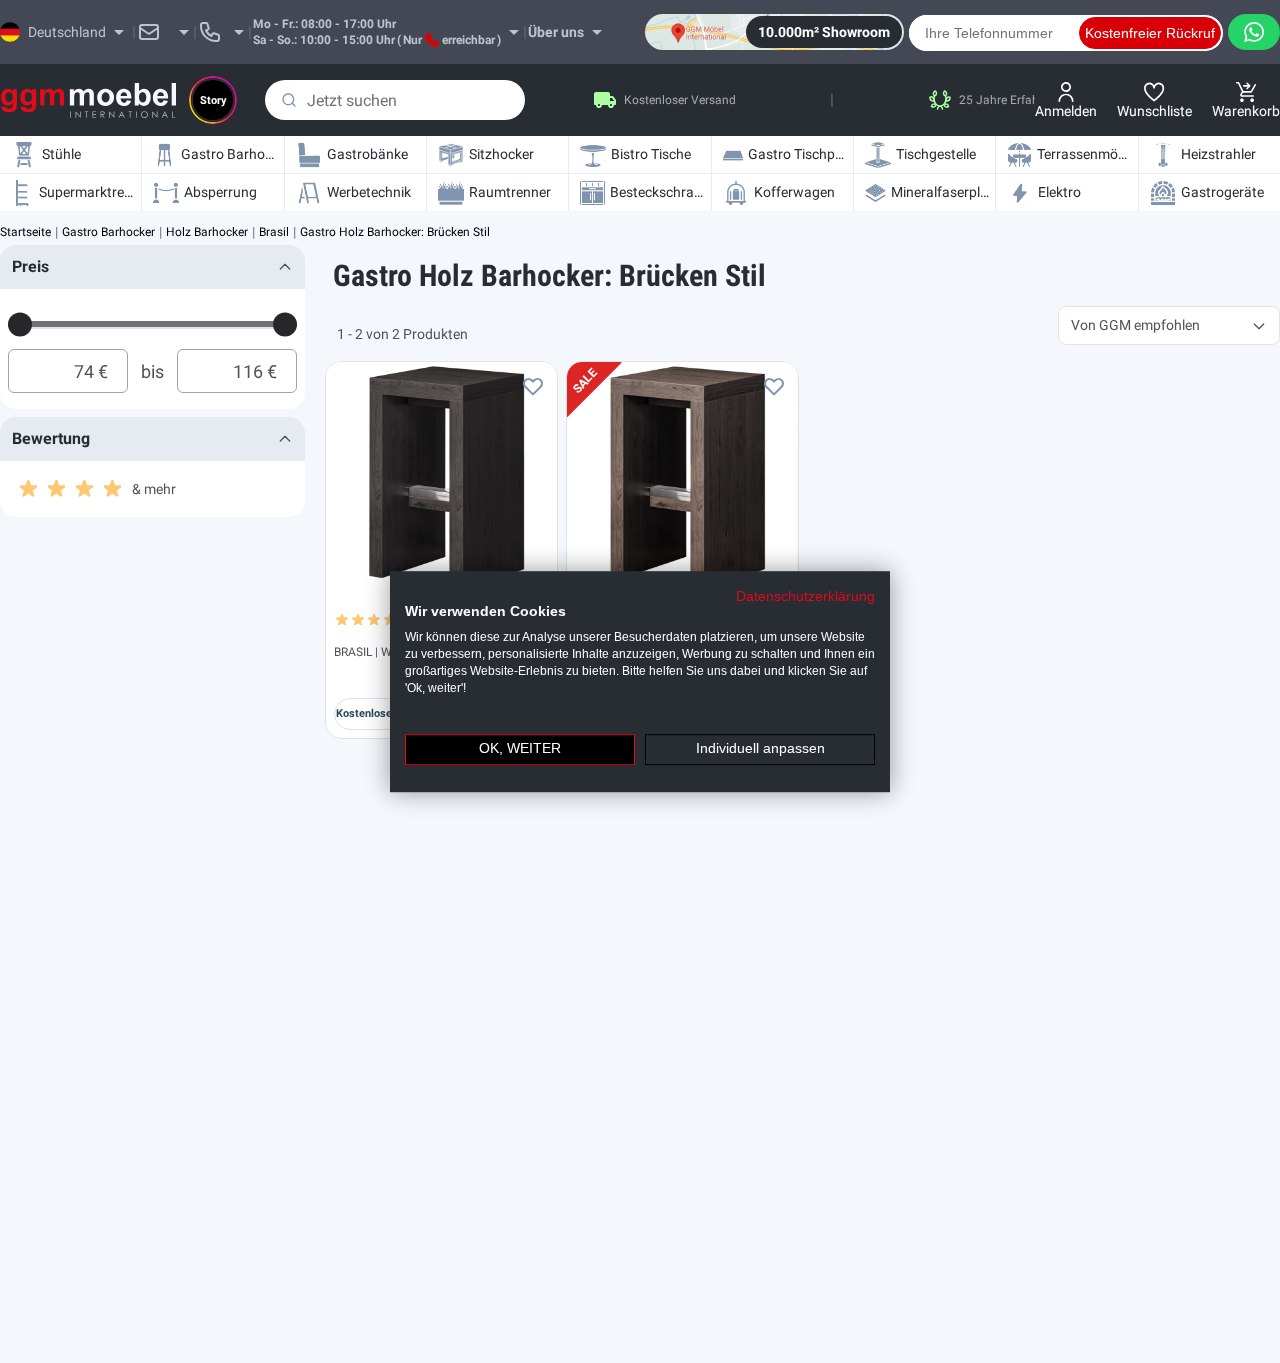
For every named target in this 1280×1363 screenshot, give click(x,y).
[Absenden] (289, 100)
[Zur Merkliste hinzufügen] (533, 386)
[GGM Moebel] (88, 100)
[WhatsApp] (1254, 32)
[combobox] (395, 100)
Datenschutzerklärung (805, 596)
